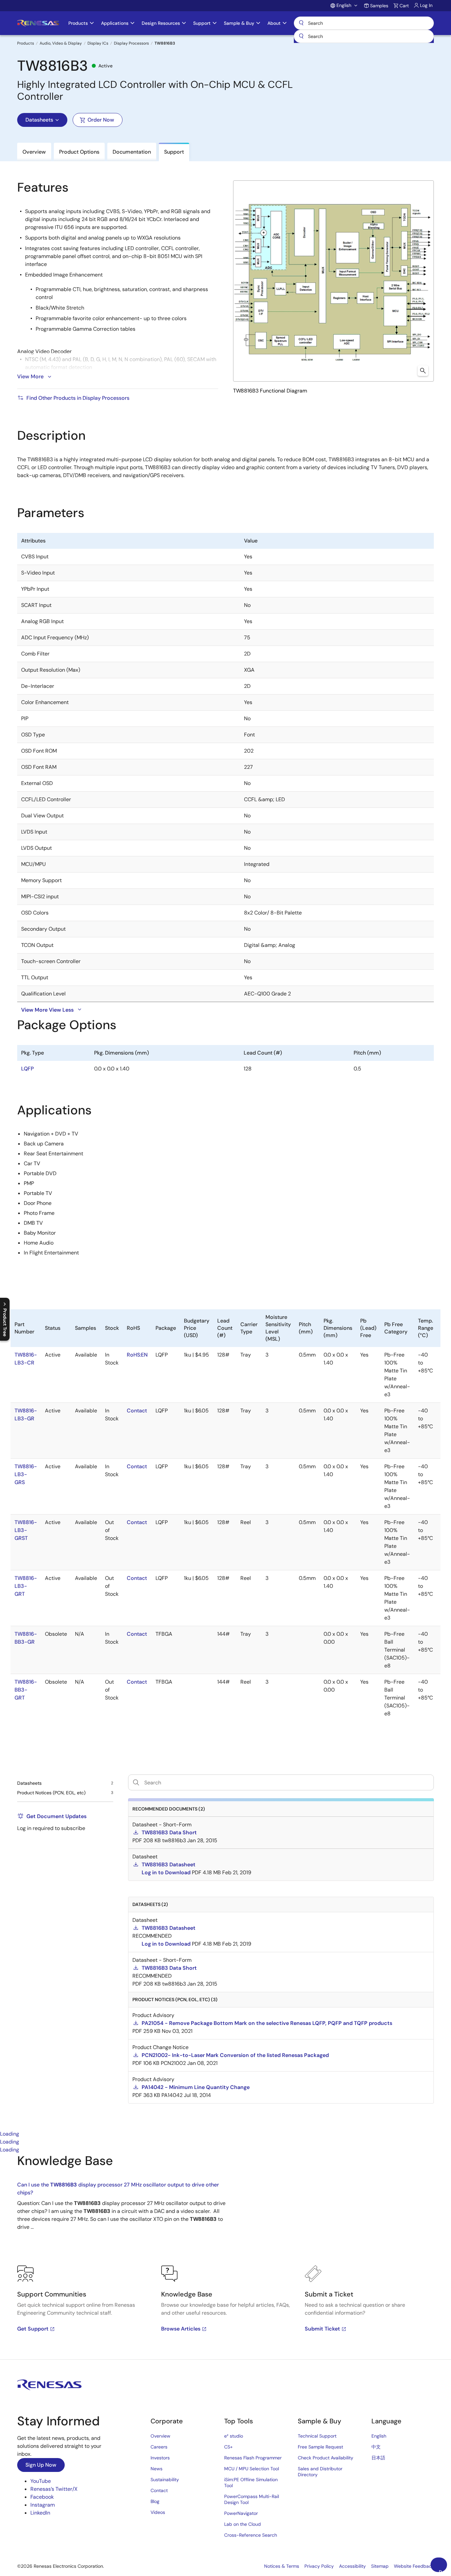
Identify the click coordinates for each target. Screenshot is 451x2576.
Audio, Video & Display (61, 43)
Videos (158, 2512)
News (156, 2469)
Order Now (101, 120)
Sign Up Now (41, 2465)
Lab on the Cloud (243, 2524)
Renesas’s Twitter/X (54, 2489)
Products (26, 43)
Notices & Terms (282, 2566)
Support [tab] (174, 152)
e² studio (234, 2436)
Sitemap (380, 2566)
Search (364, 23)
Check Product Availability (326, 2458)
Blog (155, 2501)
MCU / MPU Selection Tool (252, 2469)
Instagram (43, 2505)
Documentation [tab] (132, 152)
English (379, 2436)
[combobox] (364, 36)
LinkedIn (40, 2513)
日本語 (378, 2458)
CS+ (228, 2447)
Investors (160, 2458)
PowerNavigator (241, 2513)
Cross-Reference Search (251, 2535)
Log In (426, 5)
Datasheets (39, 120)
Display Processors (131, 43)
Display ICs (98, 43)
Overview (160, 2436)
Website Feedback (414, 2566)
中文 (376, 2447)
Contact (159, 2490)
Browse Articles (181, 2329)
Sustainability (165, 2480)
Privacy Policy (319, 2566)
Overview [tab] (34, 152)
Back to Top (443, 2570)
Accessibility (352, 2566)
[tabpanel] (225, 2257)
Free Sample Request (320, 2447)
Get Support (33, 2329)
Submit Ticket (322, 2329)
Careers (159, 2447)
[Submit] (301, 36)
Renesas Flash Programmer (253, 2458)
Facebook (42, 2497)
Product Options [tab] (79, 152)
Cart (404, 6)
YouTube (41, 2481)
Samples (379, 6)
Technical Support (317, 2436)
